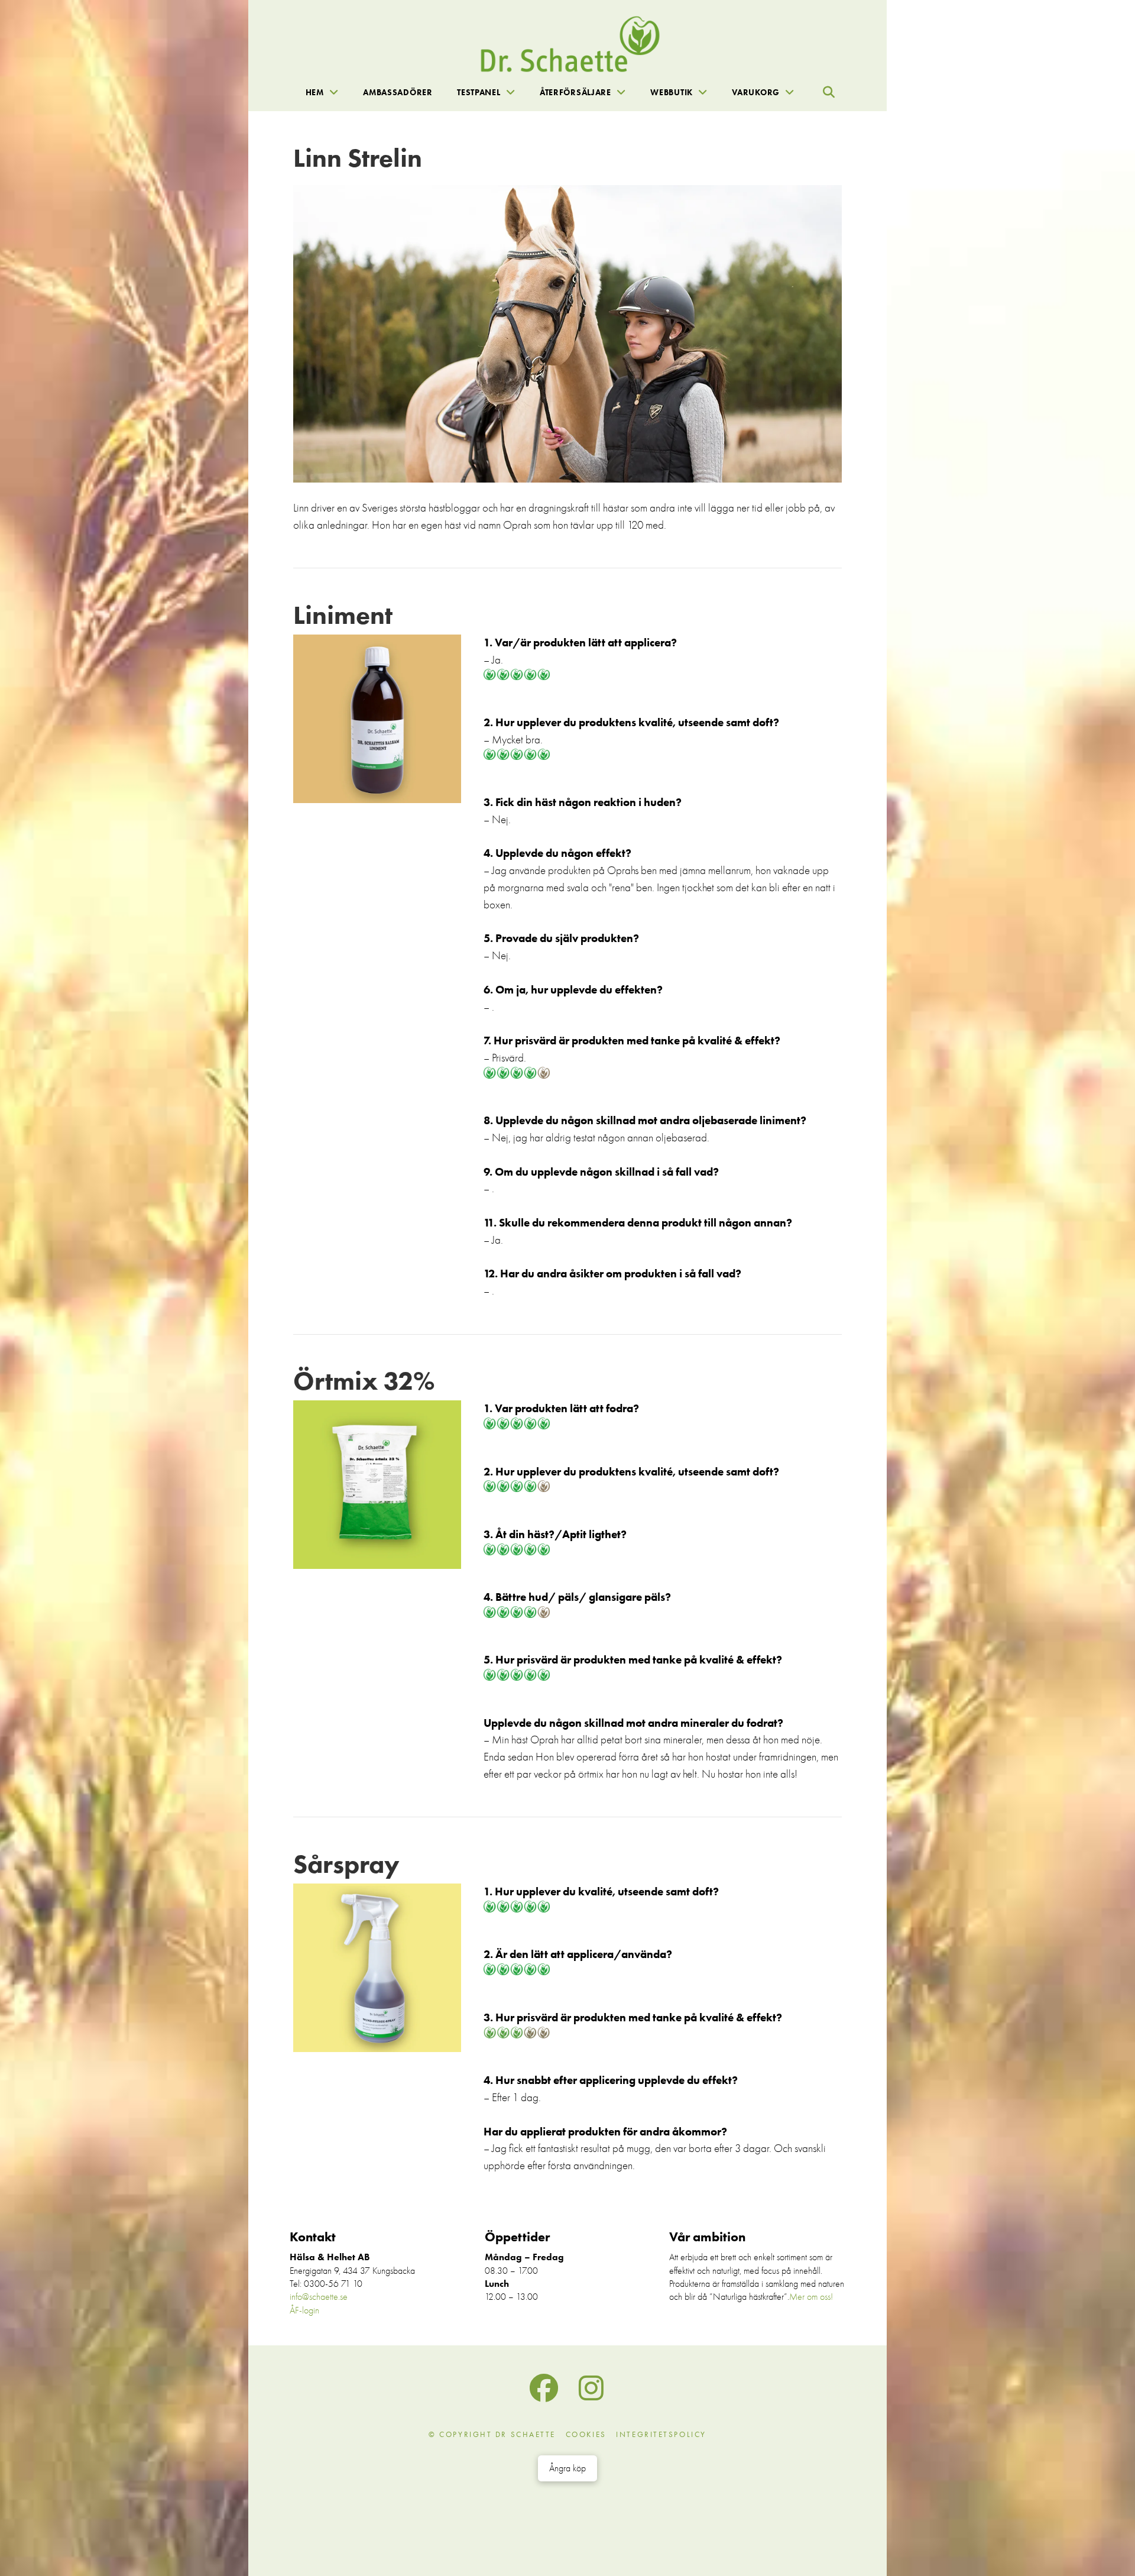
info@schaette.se (319, 2297)
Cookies (586, 2434)
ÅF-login (304, 2310)
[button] (829, 92)
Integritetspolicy (661, 2434)
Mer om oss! (811, 2297)
